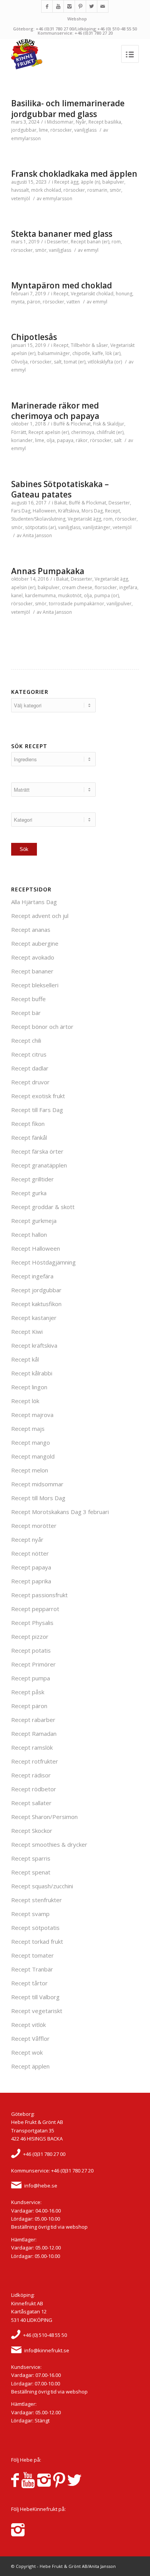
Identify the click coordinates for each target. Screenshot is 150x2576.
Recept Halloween (36, 1248)
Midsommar (60, 122)
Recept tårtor (29, 1983)
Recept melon (30, 1470)
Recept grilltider (32, 1179)
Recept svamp (30, 1914)
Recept (96, 122)
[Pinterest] (80, 6)
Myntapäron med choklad (62, 285)
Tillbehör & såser (89, 345)
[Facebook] (47, 6)
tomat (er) (75, 362)
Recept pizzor (30, 1636)
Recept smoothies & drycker (49, 1844)
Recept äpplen (30, 2066)
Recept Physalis (32, 1623)
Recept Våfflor (30, 2038)
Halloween (44, 511)
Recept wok (27, 2052)
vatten (73, 302)
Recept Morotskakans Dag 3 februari (60, 1512)
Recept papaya (31, 1567)
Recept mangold (33, 1456)
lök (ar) (113, 353)
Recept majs (28, 1429)
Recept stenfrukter (37, 1900)
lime (43, 130)
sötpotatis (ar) (40, 527)
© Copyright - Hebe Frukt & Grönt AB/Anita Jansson (63, 2566)
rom (116, 242)
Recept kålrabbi (32, 1373)
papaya (65, 440)
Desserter (58, 242)
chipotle (81, 353)
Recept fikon (28, 1124)
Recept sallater (31, 1803)
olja (51, 440)
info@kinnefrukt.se (47, 2350)
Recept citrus (29, 1054)
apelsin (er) (23, 353)
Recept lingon (29, 1387)
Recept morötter (34, 1526)
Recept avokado (33, 957)
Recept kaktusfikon (36, 1304)
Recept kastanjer (34, 1318)
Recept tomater (32, 1955)
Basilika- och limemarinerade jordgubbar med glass (68, 108)
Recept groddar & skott (43, 1207)
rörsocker (61, 130)
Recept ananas (31, 930)
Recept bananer (32, 971)
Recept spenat (31, 1872)
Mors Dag (92, 511)
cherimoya (83, 432)
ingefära (128, 587)
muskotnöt (70, 595)
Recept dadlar (30, 1068)
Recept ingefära (32, 1276)
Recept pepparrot (35, 1609)
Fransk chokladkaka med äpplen (74, 174)
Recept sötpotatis (35, 1928)
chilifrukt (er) (110, 432)
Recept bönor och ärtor (42, 1027)
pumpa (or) (107, 595)
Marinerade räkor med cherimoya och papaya (55, 411)
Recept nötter (30, 1553)
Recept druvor (30, 1082)
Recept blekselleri (35, 985)
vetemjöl (21, 198)
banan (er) (98, 242)
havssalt (20, 190)
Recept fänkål (29, 1137)
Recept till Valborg (35, 1997)
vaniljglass (85, 130)
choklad (105, 294)
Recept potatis (31, 1650)
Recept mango (31, 1442)
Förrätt (19, 432)
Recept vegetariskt (37, 2011)
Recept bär (26, 1013)
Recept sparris (31, 1858)
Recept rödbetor (34, 1789)
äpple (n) (90, 182)
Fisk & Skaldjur (109, 424)
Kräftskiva (69, 511)
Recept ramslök (32, 1747)
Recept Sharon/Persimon (44, 1817)
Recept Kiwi (27, 1332)
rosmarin (97, 190)
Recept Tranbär (32, 1969)
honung (124, 294)
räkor (82, 440)
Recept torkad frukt (37, 1941)
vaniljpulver (119, 604)
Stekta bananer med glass (62, 234)
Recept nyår (27, 1539)
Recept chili (26, 1040)
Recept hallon (29, 1234)
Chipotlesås (34, 337)
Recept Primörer (33, 1664)
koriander (22, 440)
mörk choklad (46, 190)
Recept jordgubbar (36, 1290)
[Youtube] (58, 6)
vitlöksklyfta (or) (105, 362)
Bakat (60, 503)
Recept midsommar (37, 1484)
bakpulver (113, 182)
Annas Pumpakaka (48, 571)
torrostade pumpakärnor (77, 604)
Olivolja (19, 362)
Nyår (81, 122)
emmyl (91, 250)
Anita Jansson (37, 535)
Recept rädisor (31, 1775)
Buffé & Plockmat (72, 424)
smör (115, 190)
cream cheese (77, 587)
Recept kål (25, 1359)
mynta (18, 302)
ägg (74, 182)
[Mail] (103, 6)
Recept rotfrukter (35, 1761)
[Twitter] (92, 6)
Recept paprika (31, 1581)
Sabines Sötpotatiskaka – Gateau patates (60, 489)
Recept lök (25, 1401)
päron (34, 302)
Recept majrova (32, 1415)
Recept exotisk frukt (38, 1096)
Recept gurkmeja (34, 1221)
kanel (17, 595)
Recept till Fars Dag (37, 1110)
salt (58, 362)
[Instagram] (69, 6)
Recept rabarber (33, 1720)
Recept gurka (29, 1193)
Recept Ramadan (34, 1734)
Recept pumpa (31, 1678)
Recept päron (29, 1706)
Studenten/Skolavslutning (38, 519)
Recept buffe (28, 999)
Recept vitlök (28, 2025)
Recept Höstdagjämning (43, 1262)
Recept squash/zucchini (42, 1886)
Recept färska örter (37, 1151)
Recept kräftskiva (34, 1345)
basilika (113, 122)
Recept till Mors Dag (38, 1498)
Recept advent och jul (40, 916)
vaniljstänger (97, 527)
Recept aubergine (35, 943)
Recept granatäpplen (39, 1165)
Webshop (77, 19)
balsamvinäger (54, 353)
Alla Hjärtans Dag (34, 902)
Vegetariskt (83, 294)
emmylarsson (26, 138)
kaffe (98, 353)
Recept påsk (28, 1692)
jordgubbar (24, 130)
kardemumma (40, 595)
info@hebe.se (41, 2186)
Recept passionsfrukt (39, 1595)
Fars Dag (21, 511)
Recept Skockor (32, 1831)
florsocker (106, 587)
